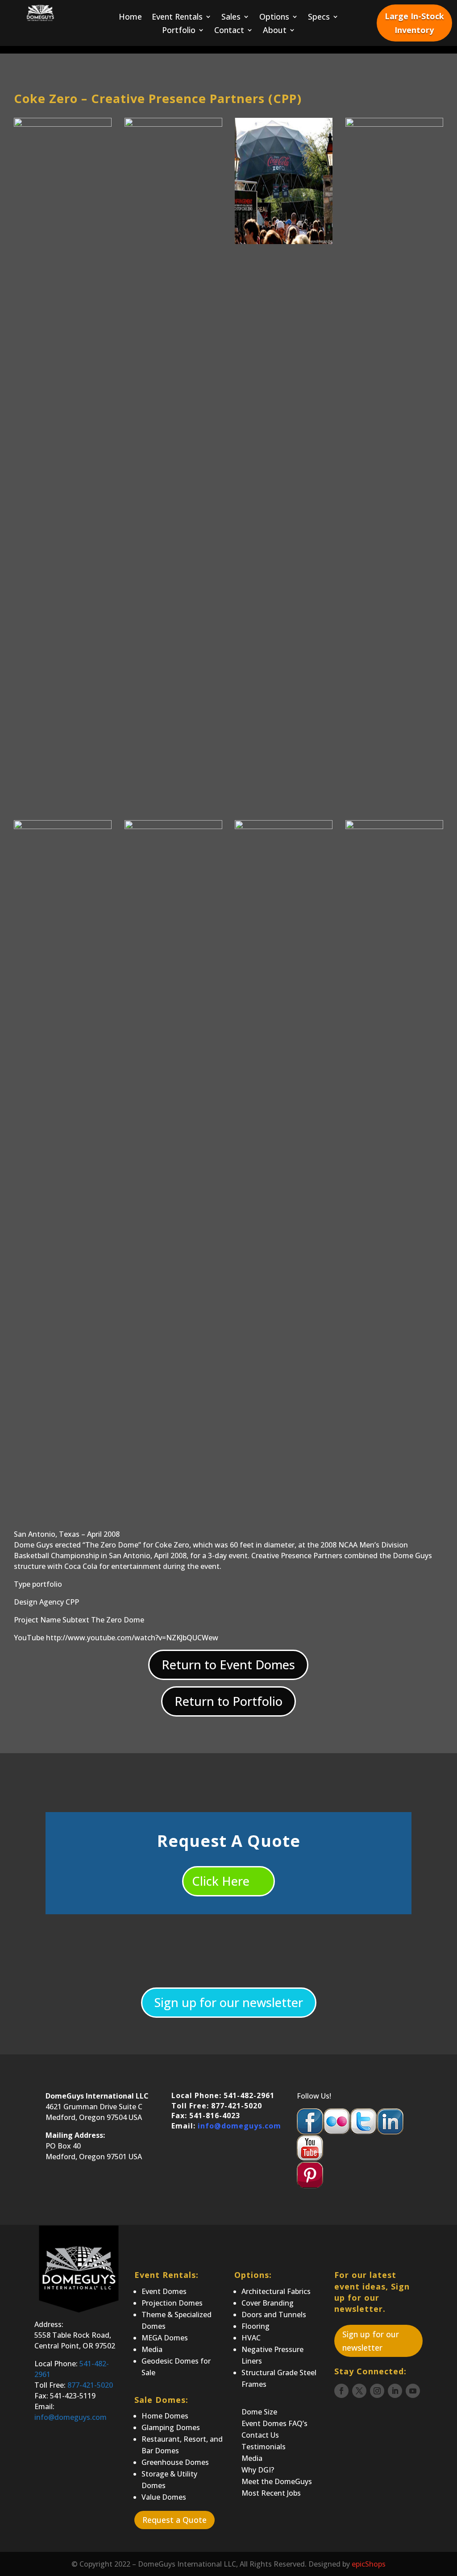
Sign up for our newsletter (229, 2002)
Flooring (256, 2326)
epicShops (369, 2564)
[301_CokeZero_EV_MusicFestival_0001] (63, 1489)
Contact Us (260, 2435)
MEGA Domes (165, 2338)
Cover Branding (268, 2303)
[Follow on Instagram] (377, 2391)
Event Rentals (177, 18)
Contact (229, 31)
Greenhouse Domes (175, 2462)
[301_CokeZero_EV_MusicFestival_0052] (394, 787)
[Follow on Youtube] (413, 2391)
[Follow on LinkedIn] (395, 2391)
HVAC (251, 2338)
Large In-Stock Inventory (414, 23)
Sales (231, 18)
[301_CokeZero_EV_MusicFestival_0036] (394, 1489)
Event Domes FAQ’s (274, 2423)
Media (152, 2349)
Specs (319, 18)
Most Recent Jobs (271, 2493)
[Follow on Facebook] (341, 2391)
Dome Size (259, 2412)
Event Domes (164, 2291)
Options (274, 18)
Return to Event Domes (228, 1665)
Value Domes (164, 2497)
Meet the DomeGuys (277, 2481)
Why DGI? (258, 2470)
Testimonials (264, 2447)
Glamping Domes (171, 2427)
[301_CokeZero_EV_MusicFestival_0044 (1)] (173, 787)
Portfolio (179, 31)
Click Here (221, 1881)
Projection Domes (172, 2303)
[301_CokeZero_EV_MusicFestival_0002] (173, 1489)
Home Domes (165, 2416)
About (275, 31)
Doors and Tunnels (274, 2315)
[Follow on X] (359, 2391)
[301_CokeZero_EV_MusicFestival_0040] (63, 244)
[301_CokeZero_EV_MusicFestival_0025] (284, 1489)
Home (130, 18)
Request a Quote (174, 2520)
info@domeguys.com (239, 2126)
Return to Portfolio (228, 1701)
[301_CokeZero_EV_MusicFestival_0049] (284, 244)
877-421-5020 (90, 2385)
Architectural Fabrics (276, 2291)
